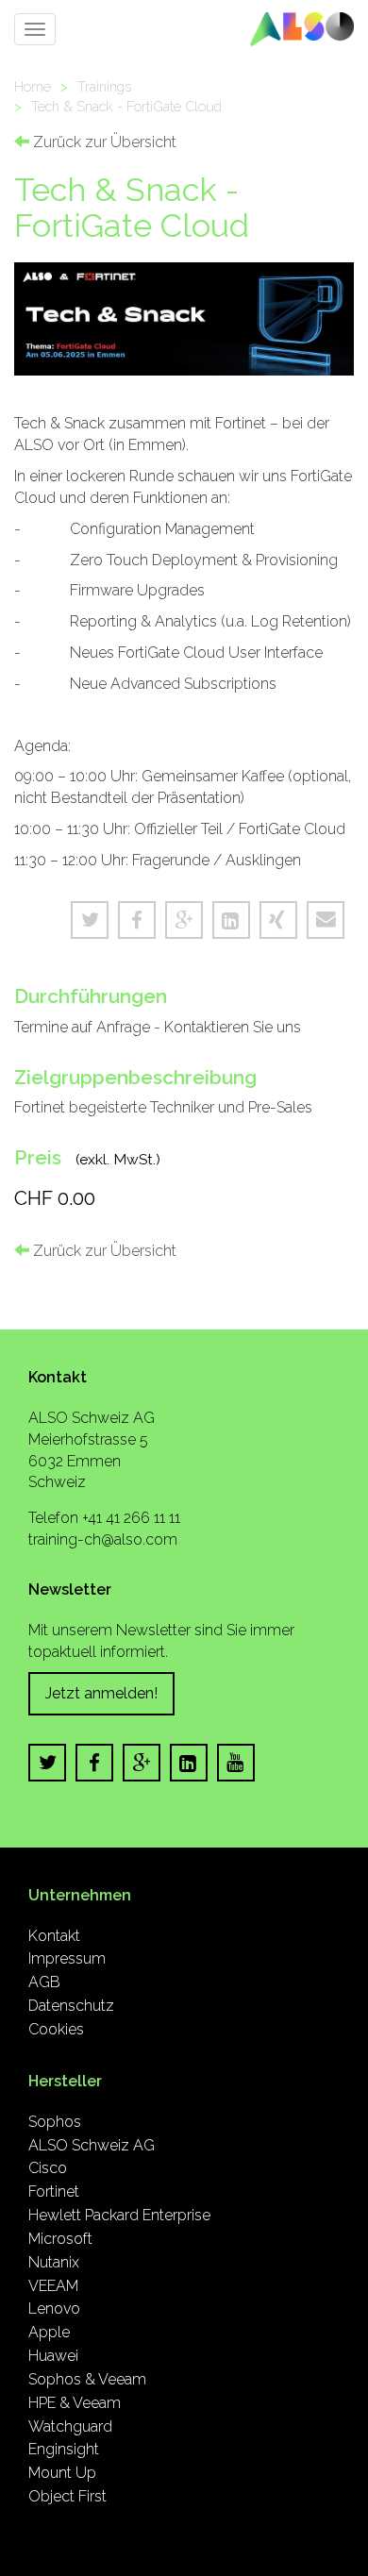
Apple (49, 2332)
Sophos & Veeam (87, 2379)
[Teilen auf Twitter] (90, 920)
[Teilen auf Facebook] (137, 920)
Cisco (48, 2168)
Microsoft (60, 2239)
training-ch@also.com (103, 1539)
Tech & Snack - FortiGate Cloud (126, 106)
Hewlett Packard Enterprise (119, 2215)
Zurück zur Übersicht (103, 142)
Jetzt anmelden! (101, 1693)
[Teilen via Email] (326, 920)
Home (33, 86)
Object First (67, 2496)
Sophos (55, 2122)
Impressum (67, 1958)
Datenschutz (71, 2006)
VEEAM (53, 2286)
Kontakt (54, 1936)
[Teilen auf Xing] (278, 920)
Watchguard (70, 2426)
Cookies (56, 2029)
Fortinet (54, 2191)
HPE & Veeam (75, 2403)
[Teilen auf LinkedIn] (231, 920)
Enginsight (64, 2449)
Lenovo (54, 2308)
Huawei (53, 2356)
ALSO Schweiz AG (92, 2145)
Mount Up (62, 2473)
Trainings (104, 86)
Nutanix (54, 2262)
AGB (44, 1982)
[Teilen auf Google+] (184, 920)
